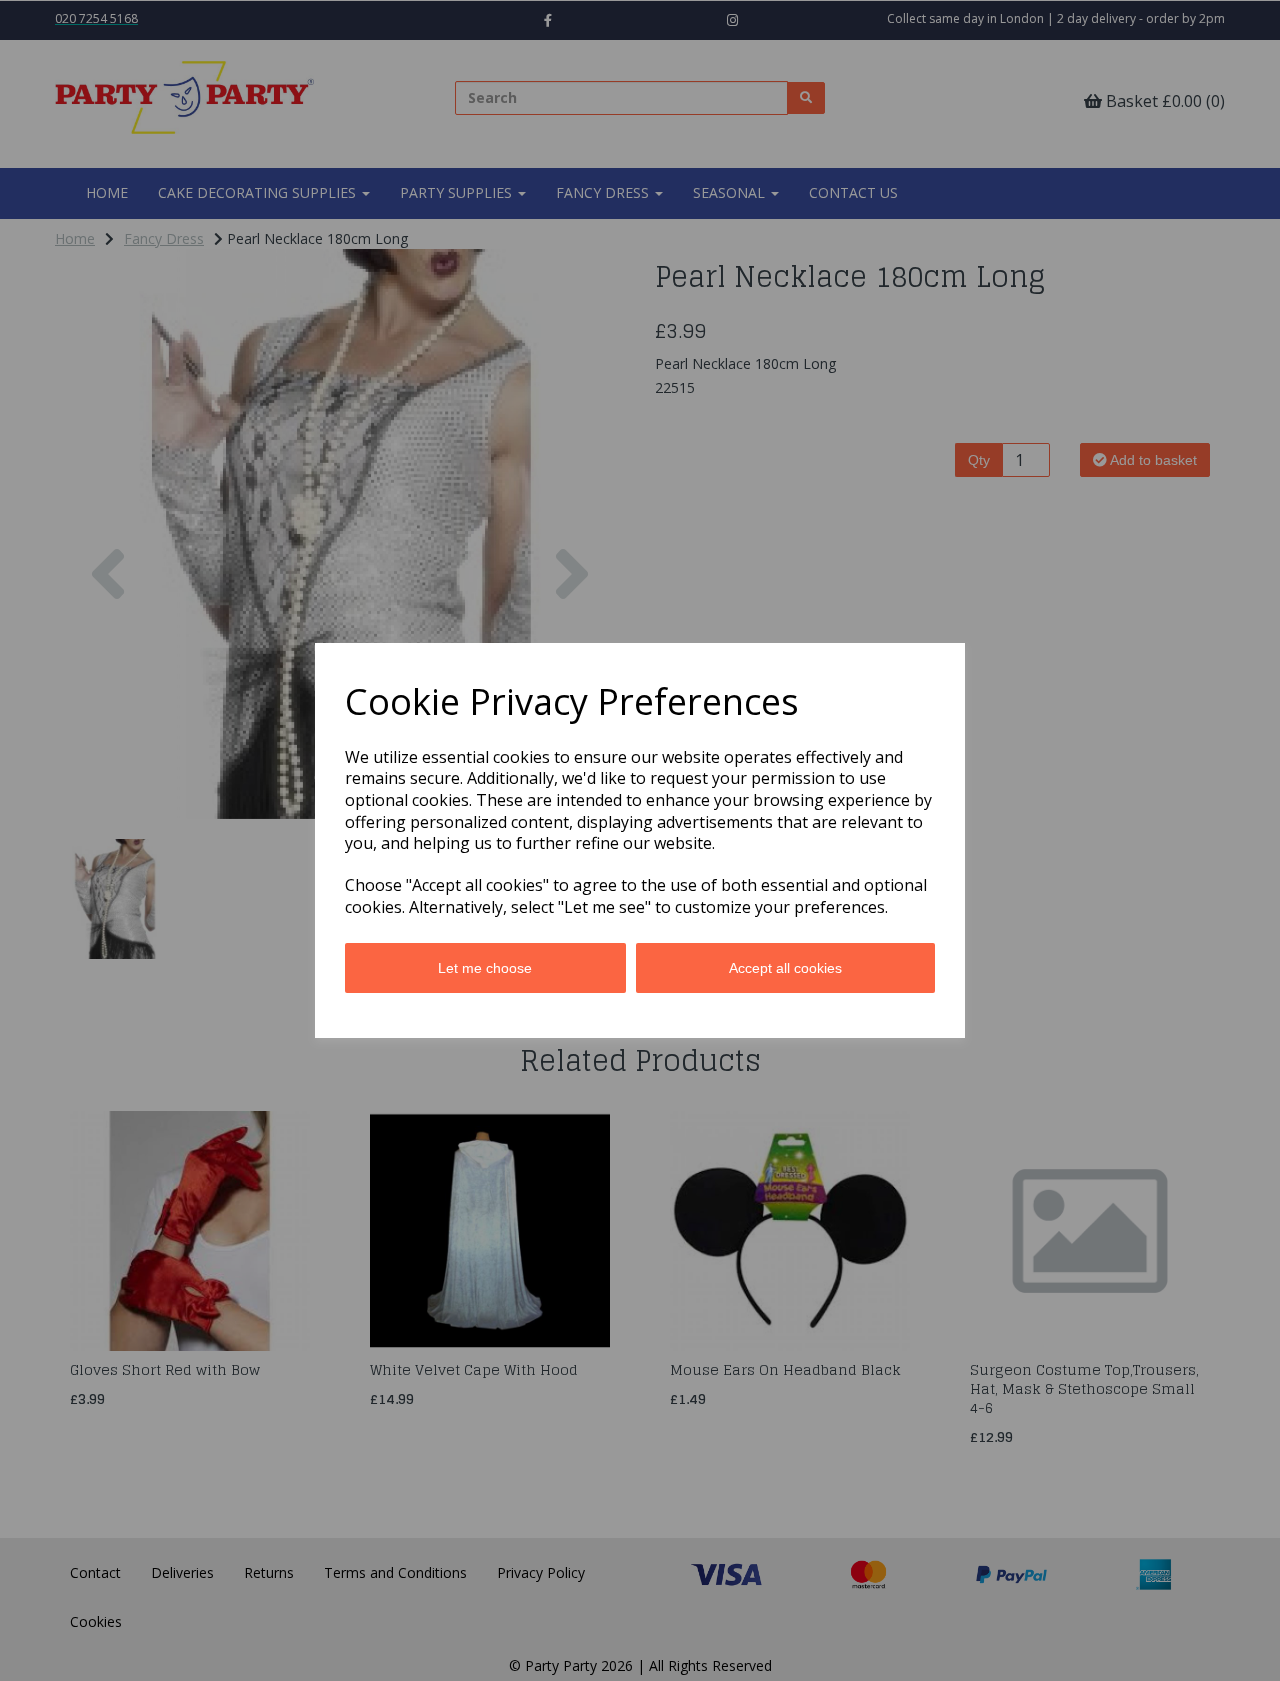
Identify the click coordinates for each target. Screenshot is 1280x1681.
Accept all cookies (785, 968)
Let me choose (485, 968)
